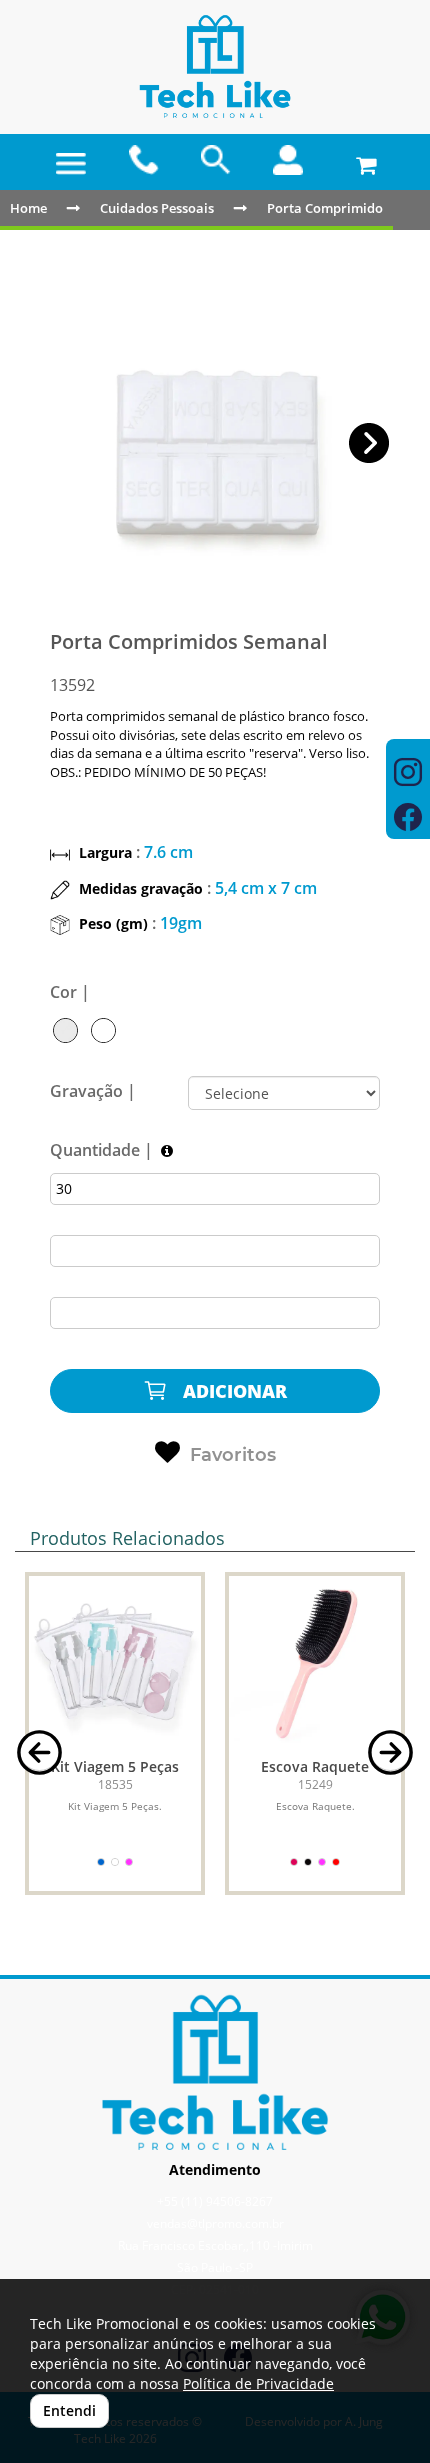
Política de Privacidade (258, 2383)
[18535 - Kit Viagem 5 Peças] (115, 1662)
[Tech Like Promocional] (215, 67)
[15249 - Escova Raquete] (315, 1662)
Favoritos (233, 1455)
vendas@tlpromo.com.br (215, 2223)
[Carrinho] (361, 160)
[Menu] (71, 164)
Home (28, 208)
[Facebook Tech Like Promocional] (408, 819)
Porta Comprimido (325, 208)
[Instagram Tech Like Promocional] (408, 774)
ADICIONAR (232, 1391)
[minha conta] (288, 160)
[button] (369, 443)
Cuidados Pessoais (157, 208)
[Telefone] (143, 160)
